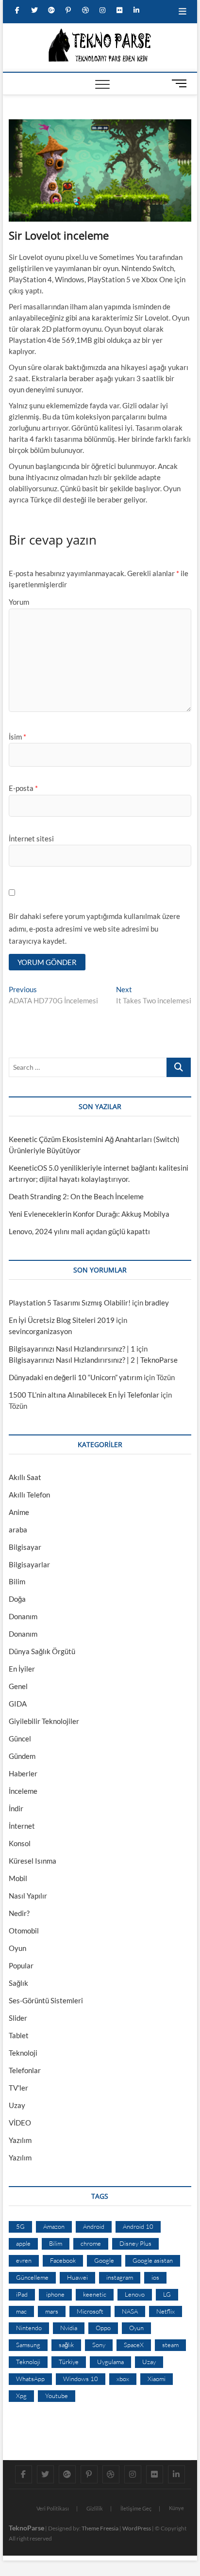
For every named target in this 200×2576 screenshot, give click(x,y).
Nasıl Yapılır (28, 1896)
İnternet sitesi (31, 838)
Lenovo (135, 2294)
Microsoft (90, 2311)
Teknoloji (23, 2053)
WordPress (137, 2528)
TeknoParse (26, 2528)
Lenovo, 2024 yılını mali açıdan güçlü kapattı (79, 1231)
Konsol (20, 1843)
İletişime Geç (136, 2508)
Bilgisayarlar (29, 1564)
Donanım (23, 1616)
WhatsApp (30, 2379)
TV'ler (18, 2088)
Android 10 (138, 2226)
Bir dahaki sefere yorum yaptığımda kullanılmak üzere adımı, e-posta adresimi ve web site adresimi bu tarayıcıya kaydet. (94, 928)
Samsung (28, 2345)
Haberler (23, 1773)
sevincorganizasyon (40, 1331)
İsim (17, 737)
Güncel (20, 1739)
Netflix (166, 2311)
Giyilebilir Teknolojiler (44, 1721)
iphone (55, 2294)
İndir (16, 1808)
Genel (18, 1686)
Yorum (19, 602)
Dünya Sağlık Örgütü (42, 1651)
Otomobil (24, 1931)
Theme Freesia (100, 2528)
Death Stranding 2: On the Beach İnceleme (76, 1196)
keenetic (95, 2294)
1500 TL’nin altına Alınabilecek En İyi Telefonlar (84, 1395)
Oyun (17, 1948)
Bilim (17, 1581)
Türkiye (69, 2362)
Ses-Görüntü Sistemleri (46, 2000)
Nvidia (69, 2328)
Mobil (18, 1878)
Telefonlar (25, 2070)
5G (20, 2226)
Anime (19, 1512)
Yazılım (20, 2140)
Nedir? (19, 1913)
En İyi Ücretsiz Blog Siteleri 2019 (62, 1320)
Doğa (17, 1599)
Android (94, 2226)
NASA (130, 2311)
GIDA (18, 1704)
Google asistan (153, 2260)
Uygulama (110, 2362)
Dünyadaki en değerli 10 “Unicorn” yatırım (75, 1377)
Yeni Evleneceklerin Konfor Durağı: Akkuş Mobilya (89, 1214)
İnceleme (23, 1791)
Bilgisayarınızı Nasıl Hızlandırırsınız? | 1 (72, 1349)
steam (170, 2345)
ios (155, 2277)
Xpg (21, 2396)
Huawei (77, 2277)
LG (167, 2294)
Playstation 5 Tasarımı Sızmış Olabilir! (70, 1303)
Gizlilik (95, 2508)
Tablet (19, 2035)
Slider (18, 2018)
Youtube (57, 2396)
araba (18, 1529)
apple (23, 2243)
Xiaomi (157, 2379)
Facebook (63, 2260)
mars (52, 2311)
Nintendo (29, 2328)
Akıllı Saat (25, 1477)
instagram (120, 2277)
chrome (91, 2243)
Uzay (17, 2105)
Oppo (103, 2328)
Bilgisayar (25, 1547)
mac (21, 2311)
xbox (123, 2379)
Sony (99, 2345)
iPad (22, 2294)
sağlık (66, 2345)
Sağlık (18, 1983)
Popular (21, 1965)
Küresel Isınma (33, 1861)
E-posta (23, 788)
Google (104, 2260)
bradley (157, 1303)
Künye (176, 2508)
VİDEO (20, 2123)
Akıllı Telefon (29, 1495)
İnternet (22, 1826)
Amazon (54, 2226)
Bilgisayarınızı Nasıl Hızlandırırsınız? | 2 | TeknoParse (93, 1360)
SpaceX (134, 2345)
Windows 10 (81, 2379)
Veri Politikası (53, 2508)
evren (24, 2260)
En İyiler (22, 1669)
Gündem (22, 1756)
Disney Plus (135, 2243)
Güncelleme (32, 2277)
